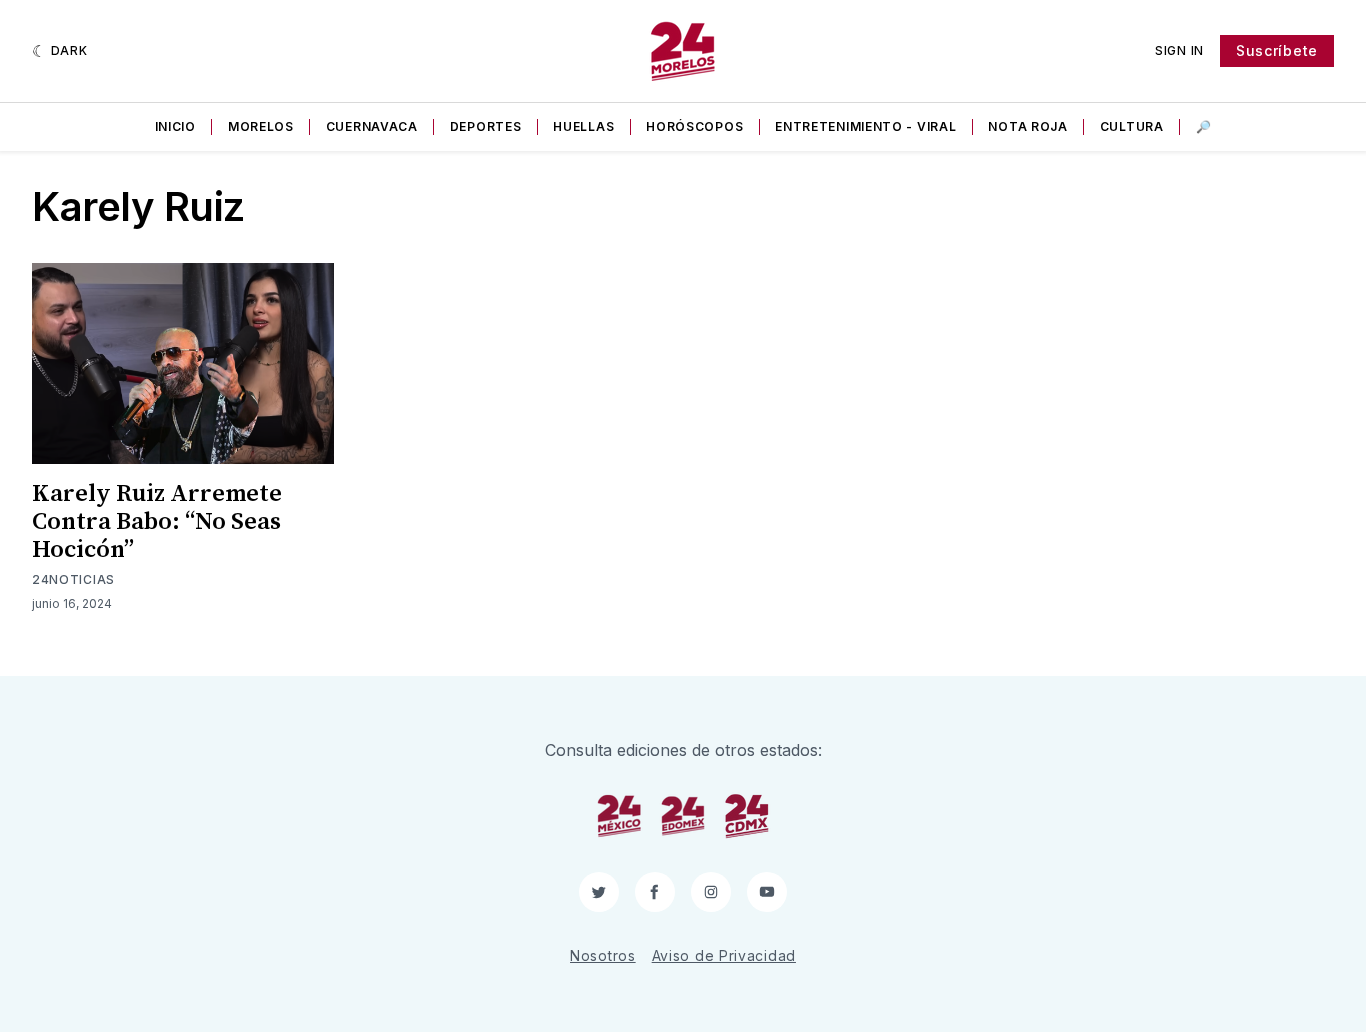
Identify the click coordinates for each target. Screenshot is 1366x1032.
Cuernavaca (372, 126)
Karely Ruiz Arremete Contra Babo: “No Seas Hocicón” (157, 522)
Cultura (1132, 126)
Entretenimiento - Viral (865, 126)
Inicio (175, 126)
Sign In (1179, 50)
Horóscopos (694, 126)
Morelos (261, 126)
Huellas (583, 126)
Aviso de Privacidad (724, 955)
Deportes (486, 126)
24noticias (73, 579)
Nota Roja (1027, 126)
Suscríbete (1277, 50)
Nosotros (603, 955)
